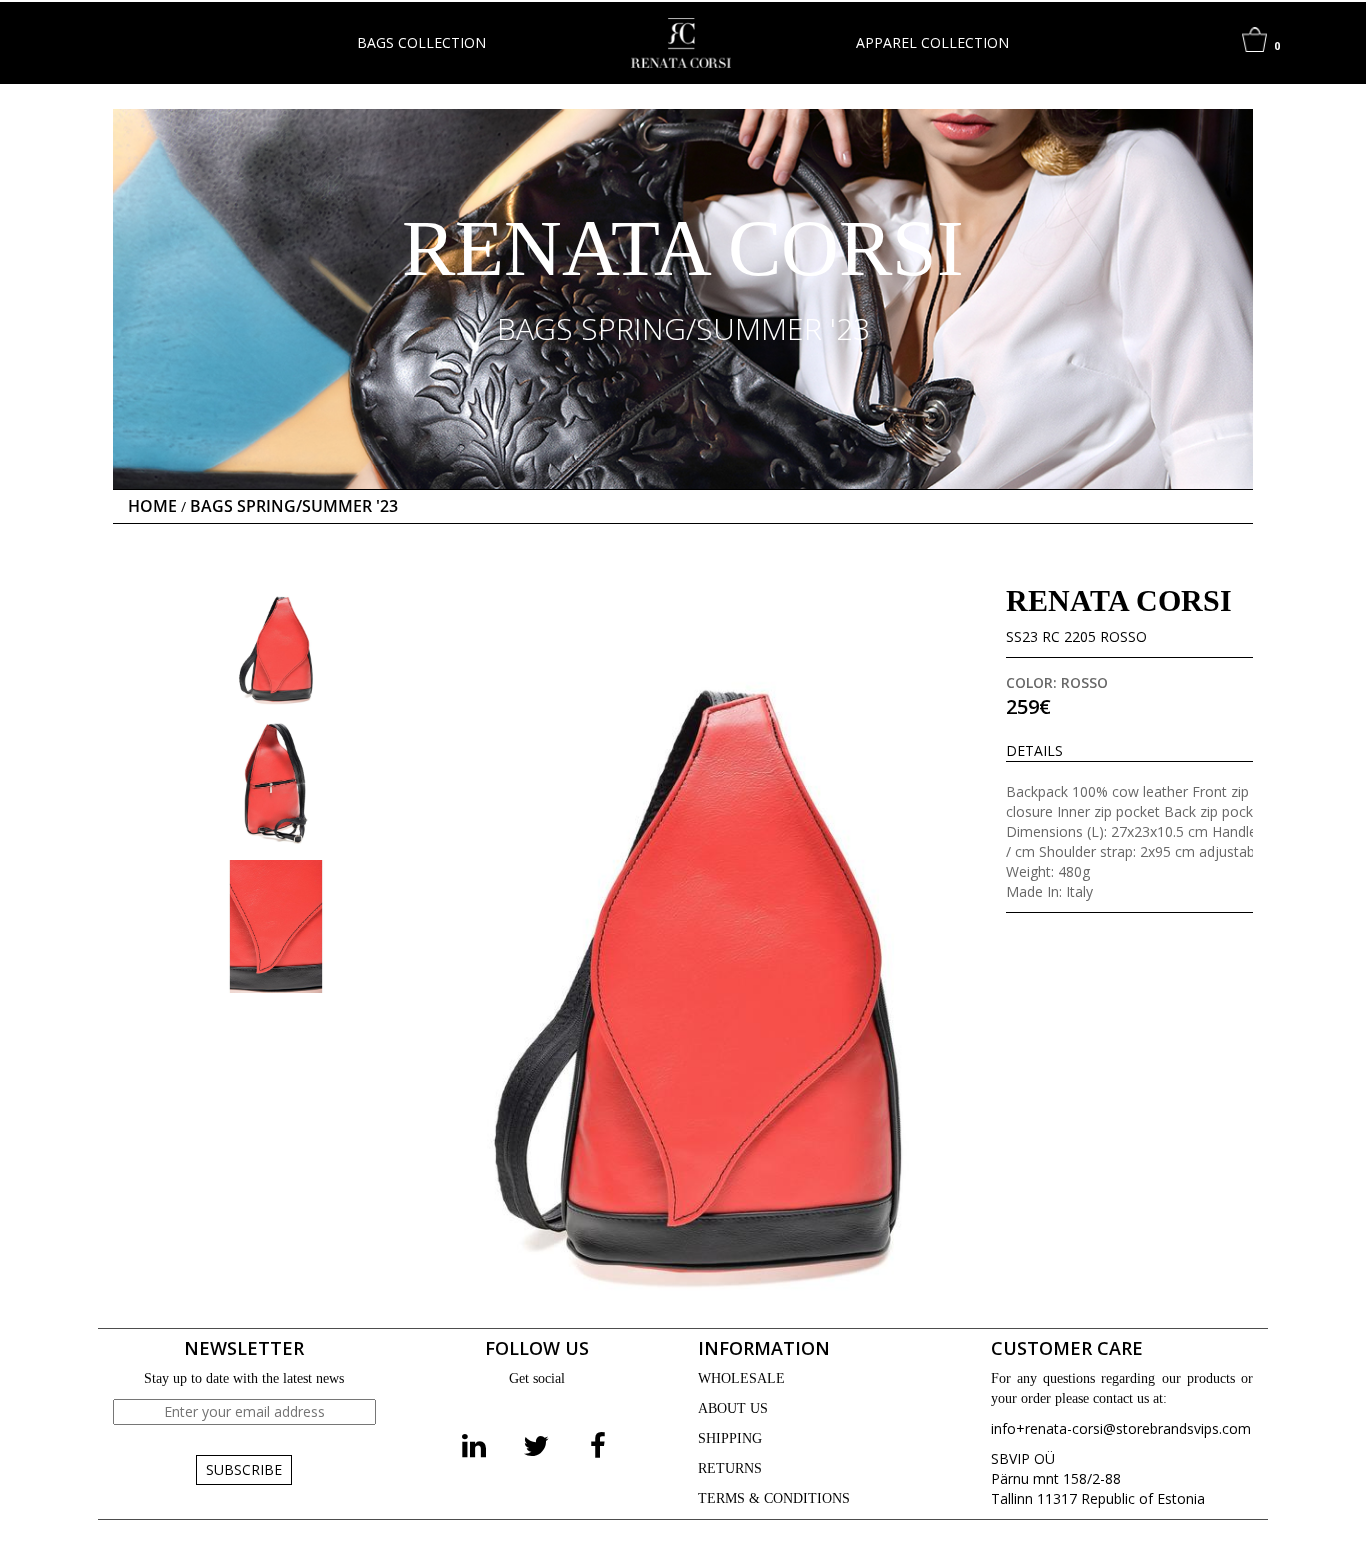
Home (152, 506)
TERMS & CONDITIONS (774, 1498)
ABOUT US (733, 1408)
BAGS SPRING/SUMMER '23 (294, 506)
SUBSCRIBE (244, 1469)
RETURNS (730, 1468)
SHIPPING (730, 1438)
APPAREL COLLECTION (932, 42)
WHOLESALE (741, 1378)
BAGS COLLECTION (421, 42)
